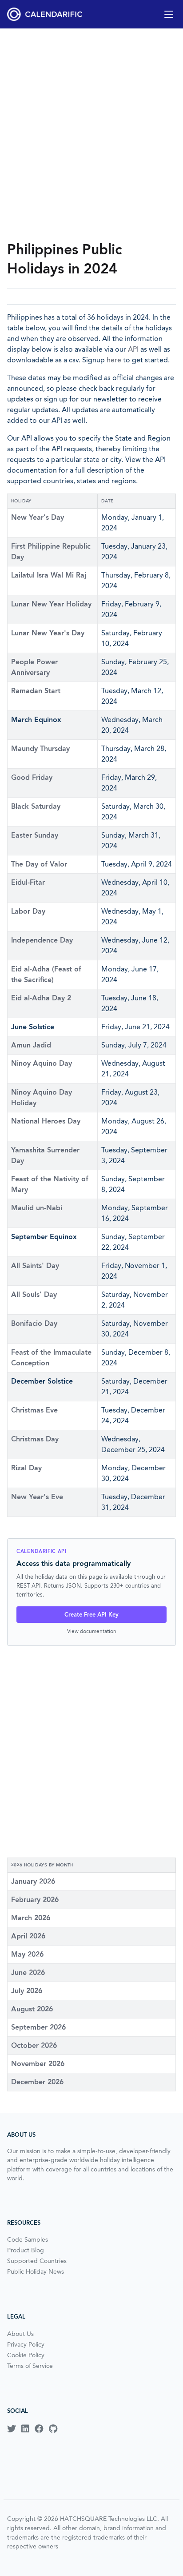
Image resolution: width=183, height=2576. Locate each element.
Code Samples (28, 2239)
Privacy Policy (26, 2344)
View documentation (92, 1631)
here (114, 360)
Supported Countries (37, 2261)
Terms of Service (30, 2366)
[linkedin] (25, 2429)
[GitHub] (53, 2429)
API (133, 349)
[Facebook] (39, 2429)
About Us (20, 2334)
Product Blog (26, 2250)
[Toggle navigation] (169, 14)
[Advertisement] (91, 134)
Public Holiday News (36, 2271)
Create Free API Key (91, 1615)
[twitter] (12, 2429)
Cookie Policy (26, 2355)
